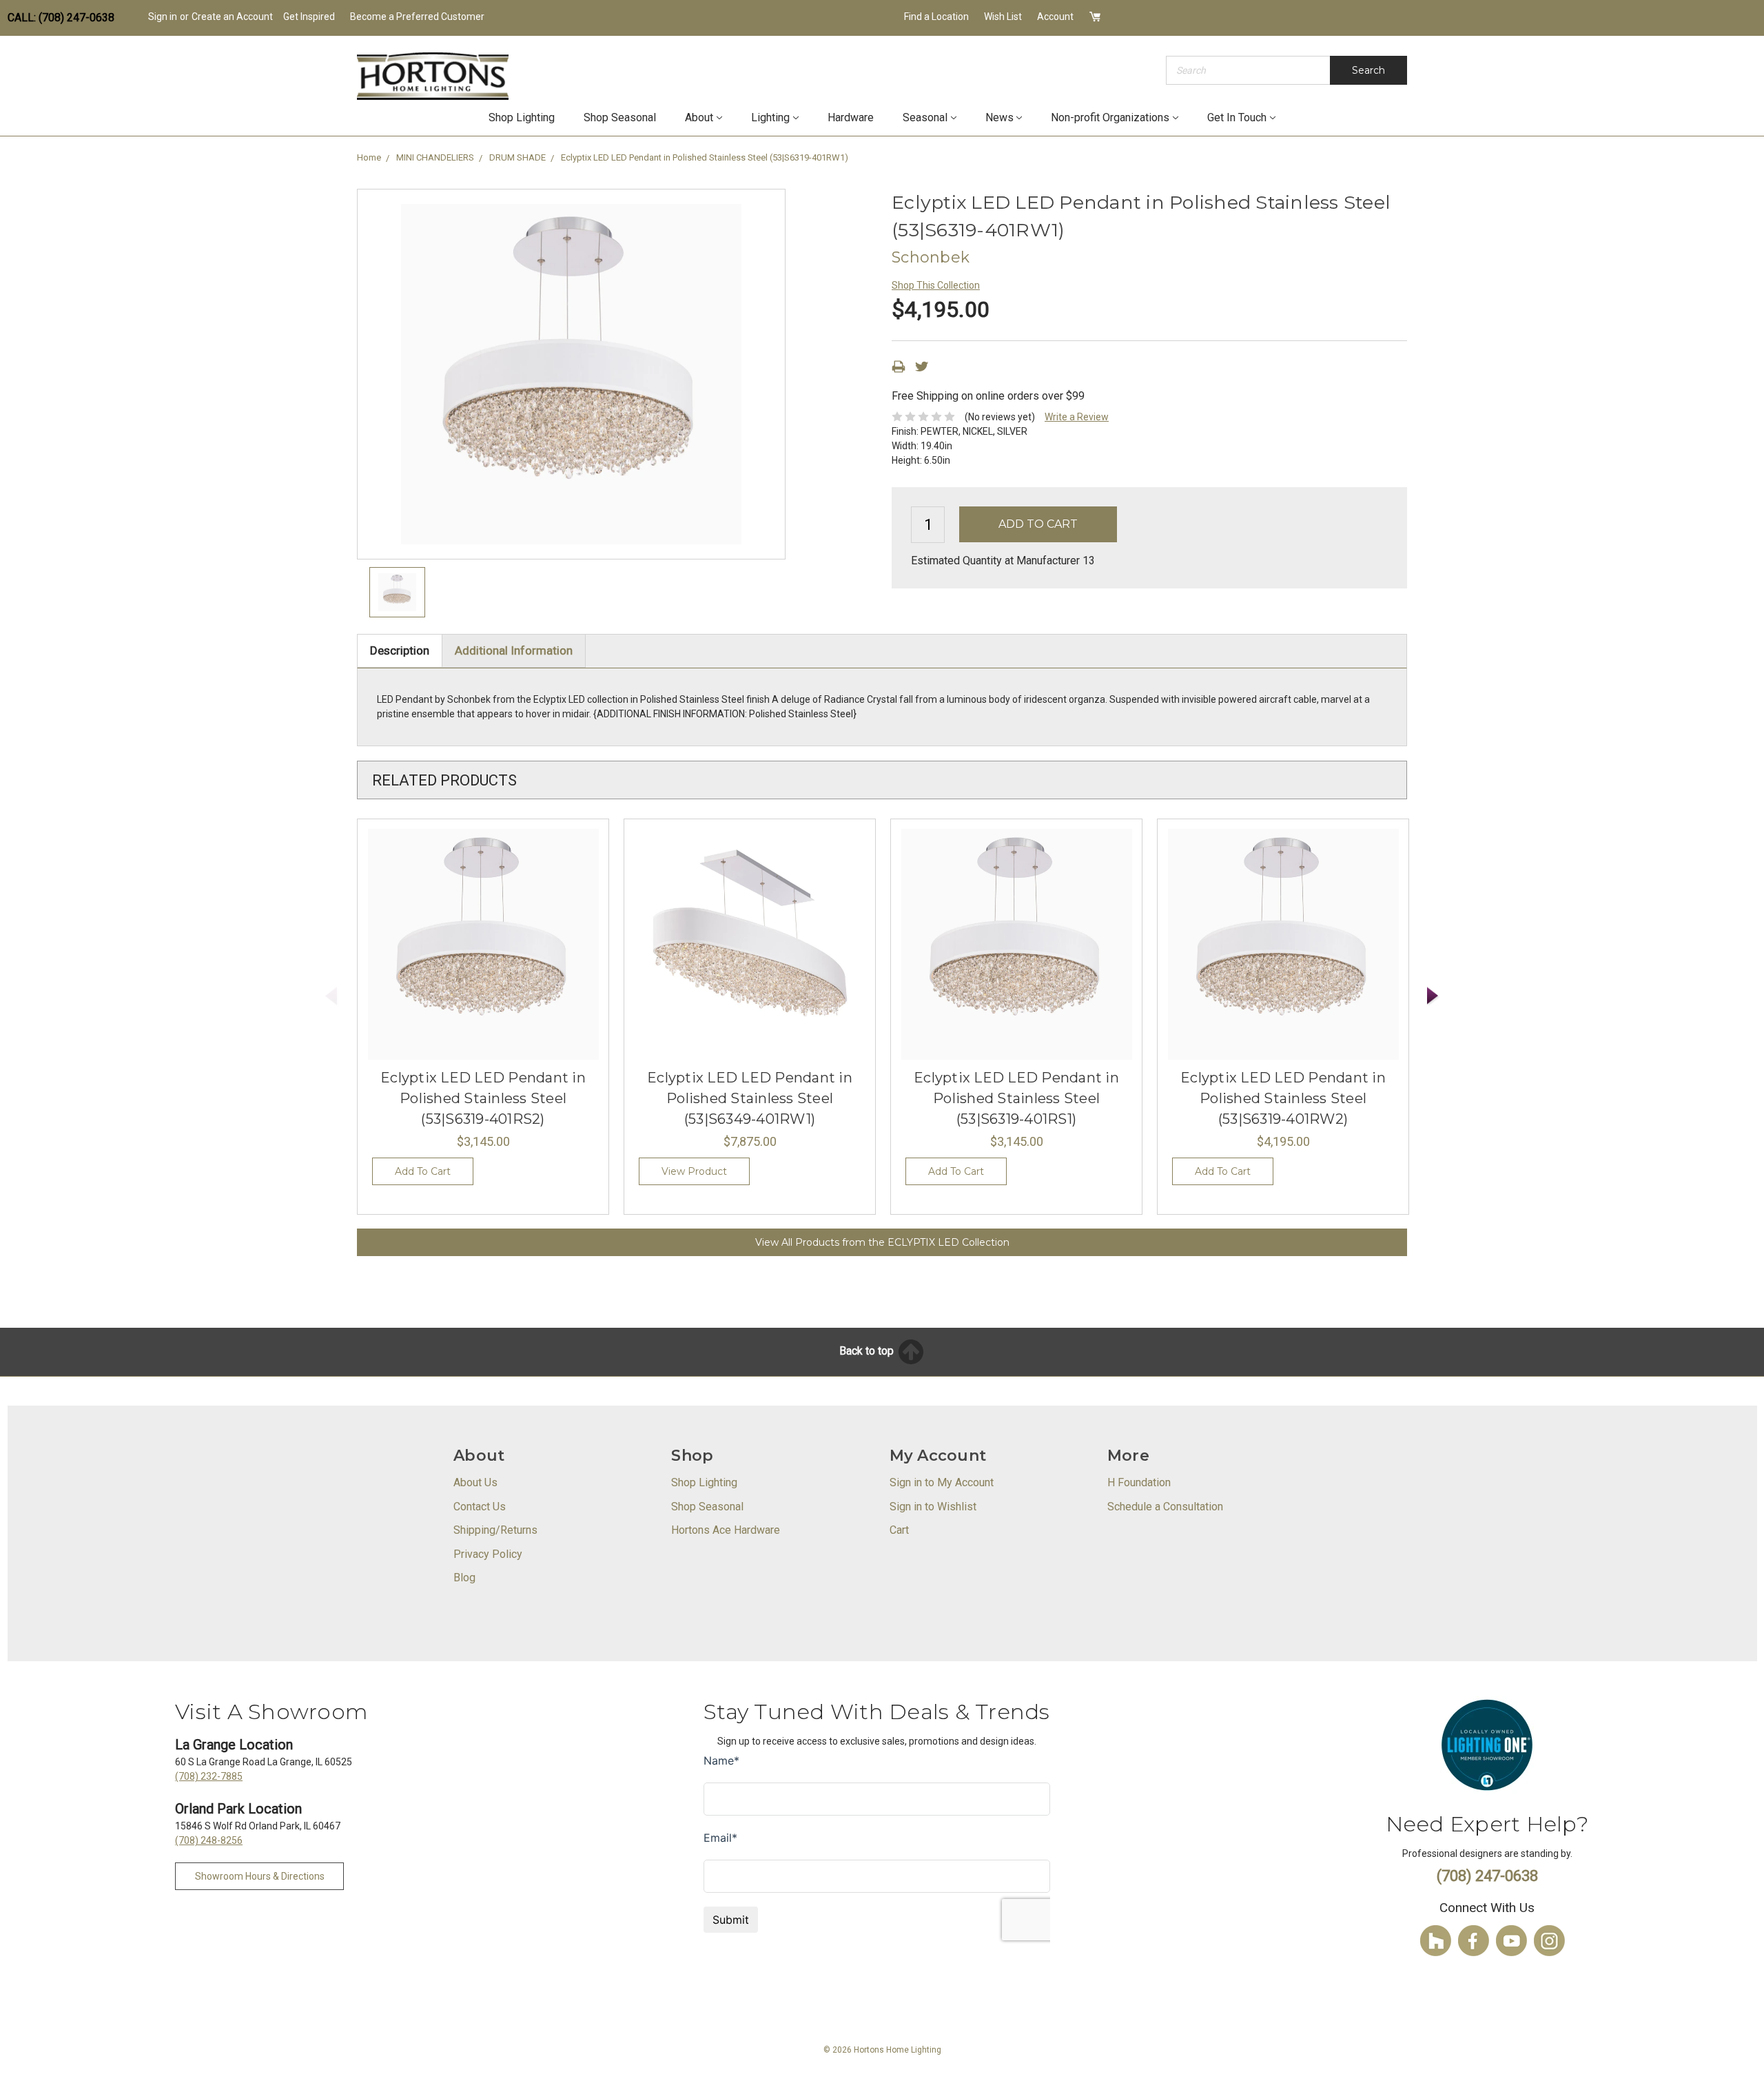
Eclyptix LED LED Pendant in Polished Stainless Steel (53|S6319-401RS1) (1016, 1098)
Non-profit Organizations (1110, 117)
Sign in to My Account (942, 1482)
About (699, 117)
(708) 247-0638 (1487, 1876)
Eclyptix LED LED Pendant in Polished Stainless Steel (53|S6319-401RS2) (483, 1098)
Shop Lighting (522, 117)
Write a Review (1077, 417)
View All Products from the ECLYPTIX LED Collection (882, 1242)
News (999, 117)
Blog (464, 1578)
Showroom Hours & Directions (260, 1876)
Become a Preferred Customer (417, 17)
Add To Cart (423, 1171)
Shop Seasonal (620, 117)
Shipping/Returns (495, 1530)
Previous (331, 996)
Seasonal (925, 117)
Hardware (851, 117)
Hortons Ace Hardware (726, 1530)
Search (1368, 70)
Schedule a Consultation (1165, 1507)
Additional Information (514, 650)
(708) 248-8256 (209, 1840)
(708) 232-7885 (209, 1776)
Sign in (163, 17)
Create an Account (232, 17)
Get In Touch (1237, 117)
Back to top (868, 1351)
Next (1433, 996)
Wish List (1003, 17)
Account (1055, 17)
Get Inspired (309, 17)
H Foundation (1139, 1482)
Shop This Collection (936, 285)
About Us (475, 1482)
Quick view (483, 945)
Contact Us (480, 1507)
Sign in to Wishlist (933, 1507)
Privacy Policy (488, 1554)
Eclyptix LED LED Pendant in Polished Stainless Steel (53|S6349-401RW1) (750, 1098)
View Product (694, 1171)
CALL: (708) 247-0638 (61, 18)
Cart (899, 1530)
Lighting (770, 117)
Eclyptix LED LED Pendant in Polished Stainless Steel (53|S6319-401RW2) (1283, 1098)
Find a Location (936, 17)
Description (400, 650)
